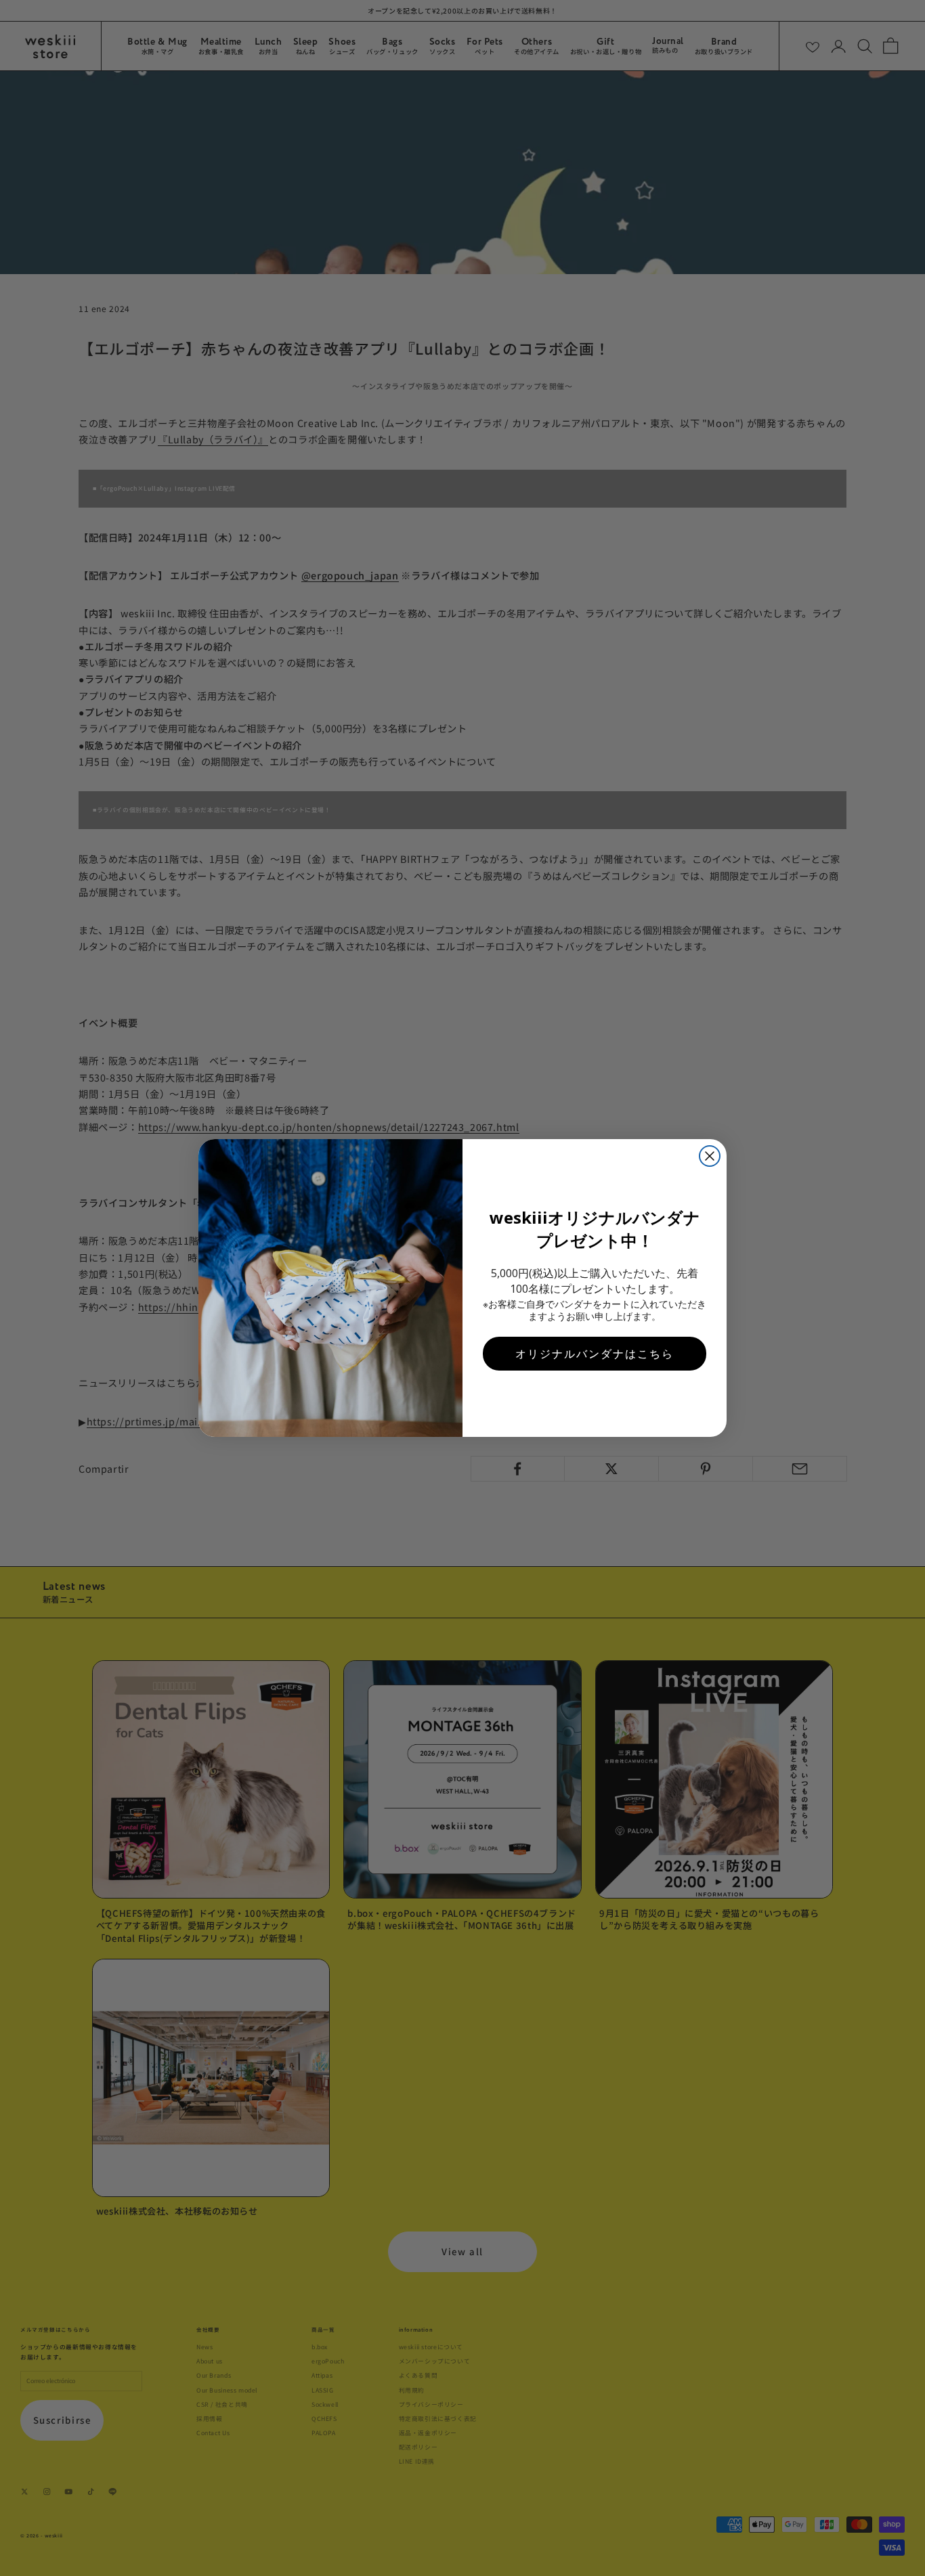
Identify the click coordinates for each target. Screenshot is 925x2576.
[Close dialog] (710, 1156)
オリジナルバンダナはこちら (595, 1354)
